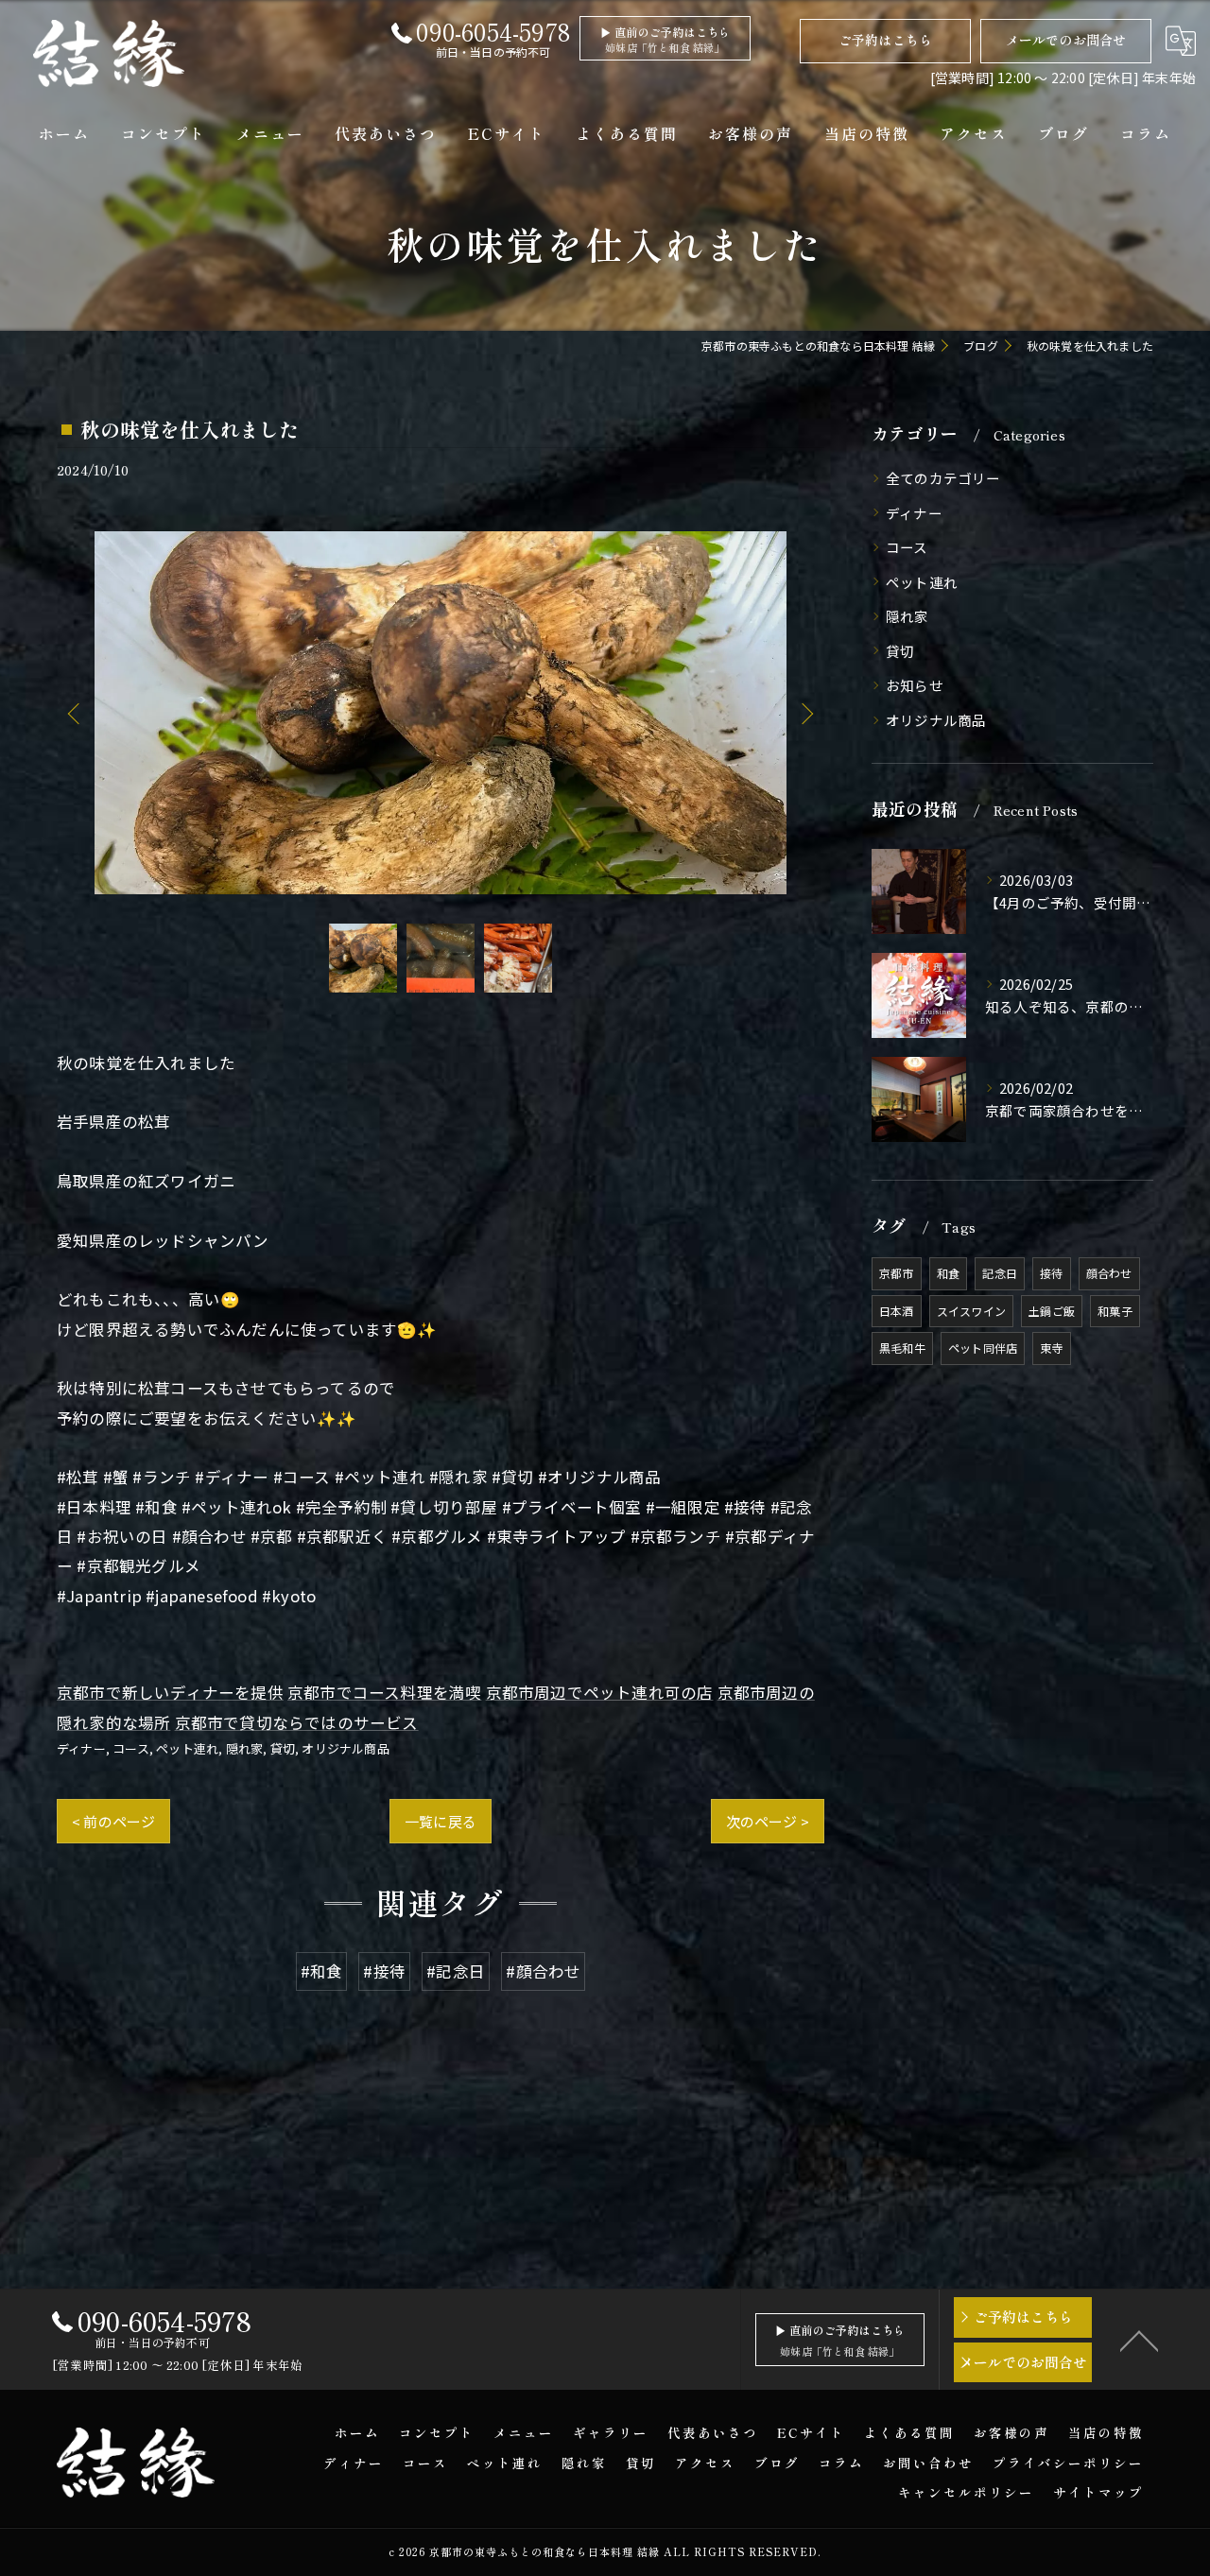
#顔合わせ (543, 1971)
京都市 (897, 1273)
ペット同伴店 (983, 1348)
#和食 (322, 1971)
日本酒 (897, 1311)
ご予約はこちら (885, 40)
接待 (1051, 1273)
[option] (441, 713)
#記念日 (456, 1971)
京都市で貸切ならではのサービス (297, 1722)
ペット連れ (187, 1748)
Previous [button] (76, 713)
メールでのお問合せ (1066, 40)
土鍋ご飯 (1052, 1311)
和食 (948, 1273)
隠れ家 (245, 1748)
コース (131, 1748)
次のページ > (768, 1821)
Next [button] (805, 713)
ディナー (81, 1748)
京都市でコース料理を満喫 (384, 1692)
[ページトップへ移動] (1139, 2340)
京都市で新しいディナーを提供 (170, 1692)
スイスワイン (971, 1311)
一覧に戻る (441, 1821)
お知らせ (915, 685)
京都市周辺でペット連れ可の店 (600, 1692)
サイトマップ (1098, 2492)
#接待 (384, 1971)
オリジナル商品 (345, 1748)
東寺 (1051, 1348)
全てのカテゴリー (943, 478)
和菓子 (1115, 1311)
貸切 (283, 1748)
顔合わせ (1109, 1273)
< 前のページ (113, 1821)
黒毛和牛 (902, 1348)
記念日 (1000, 1273)
